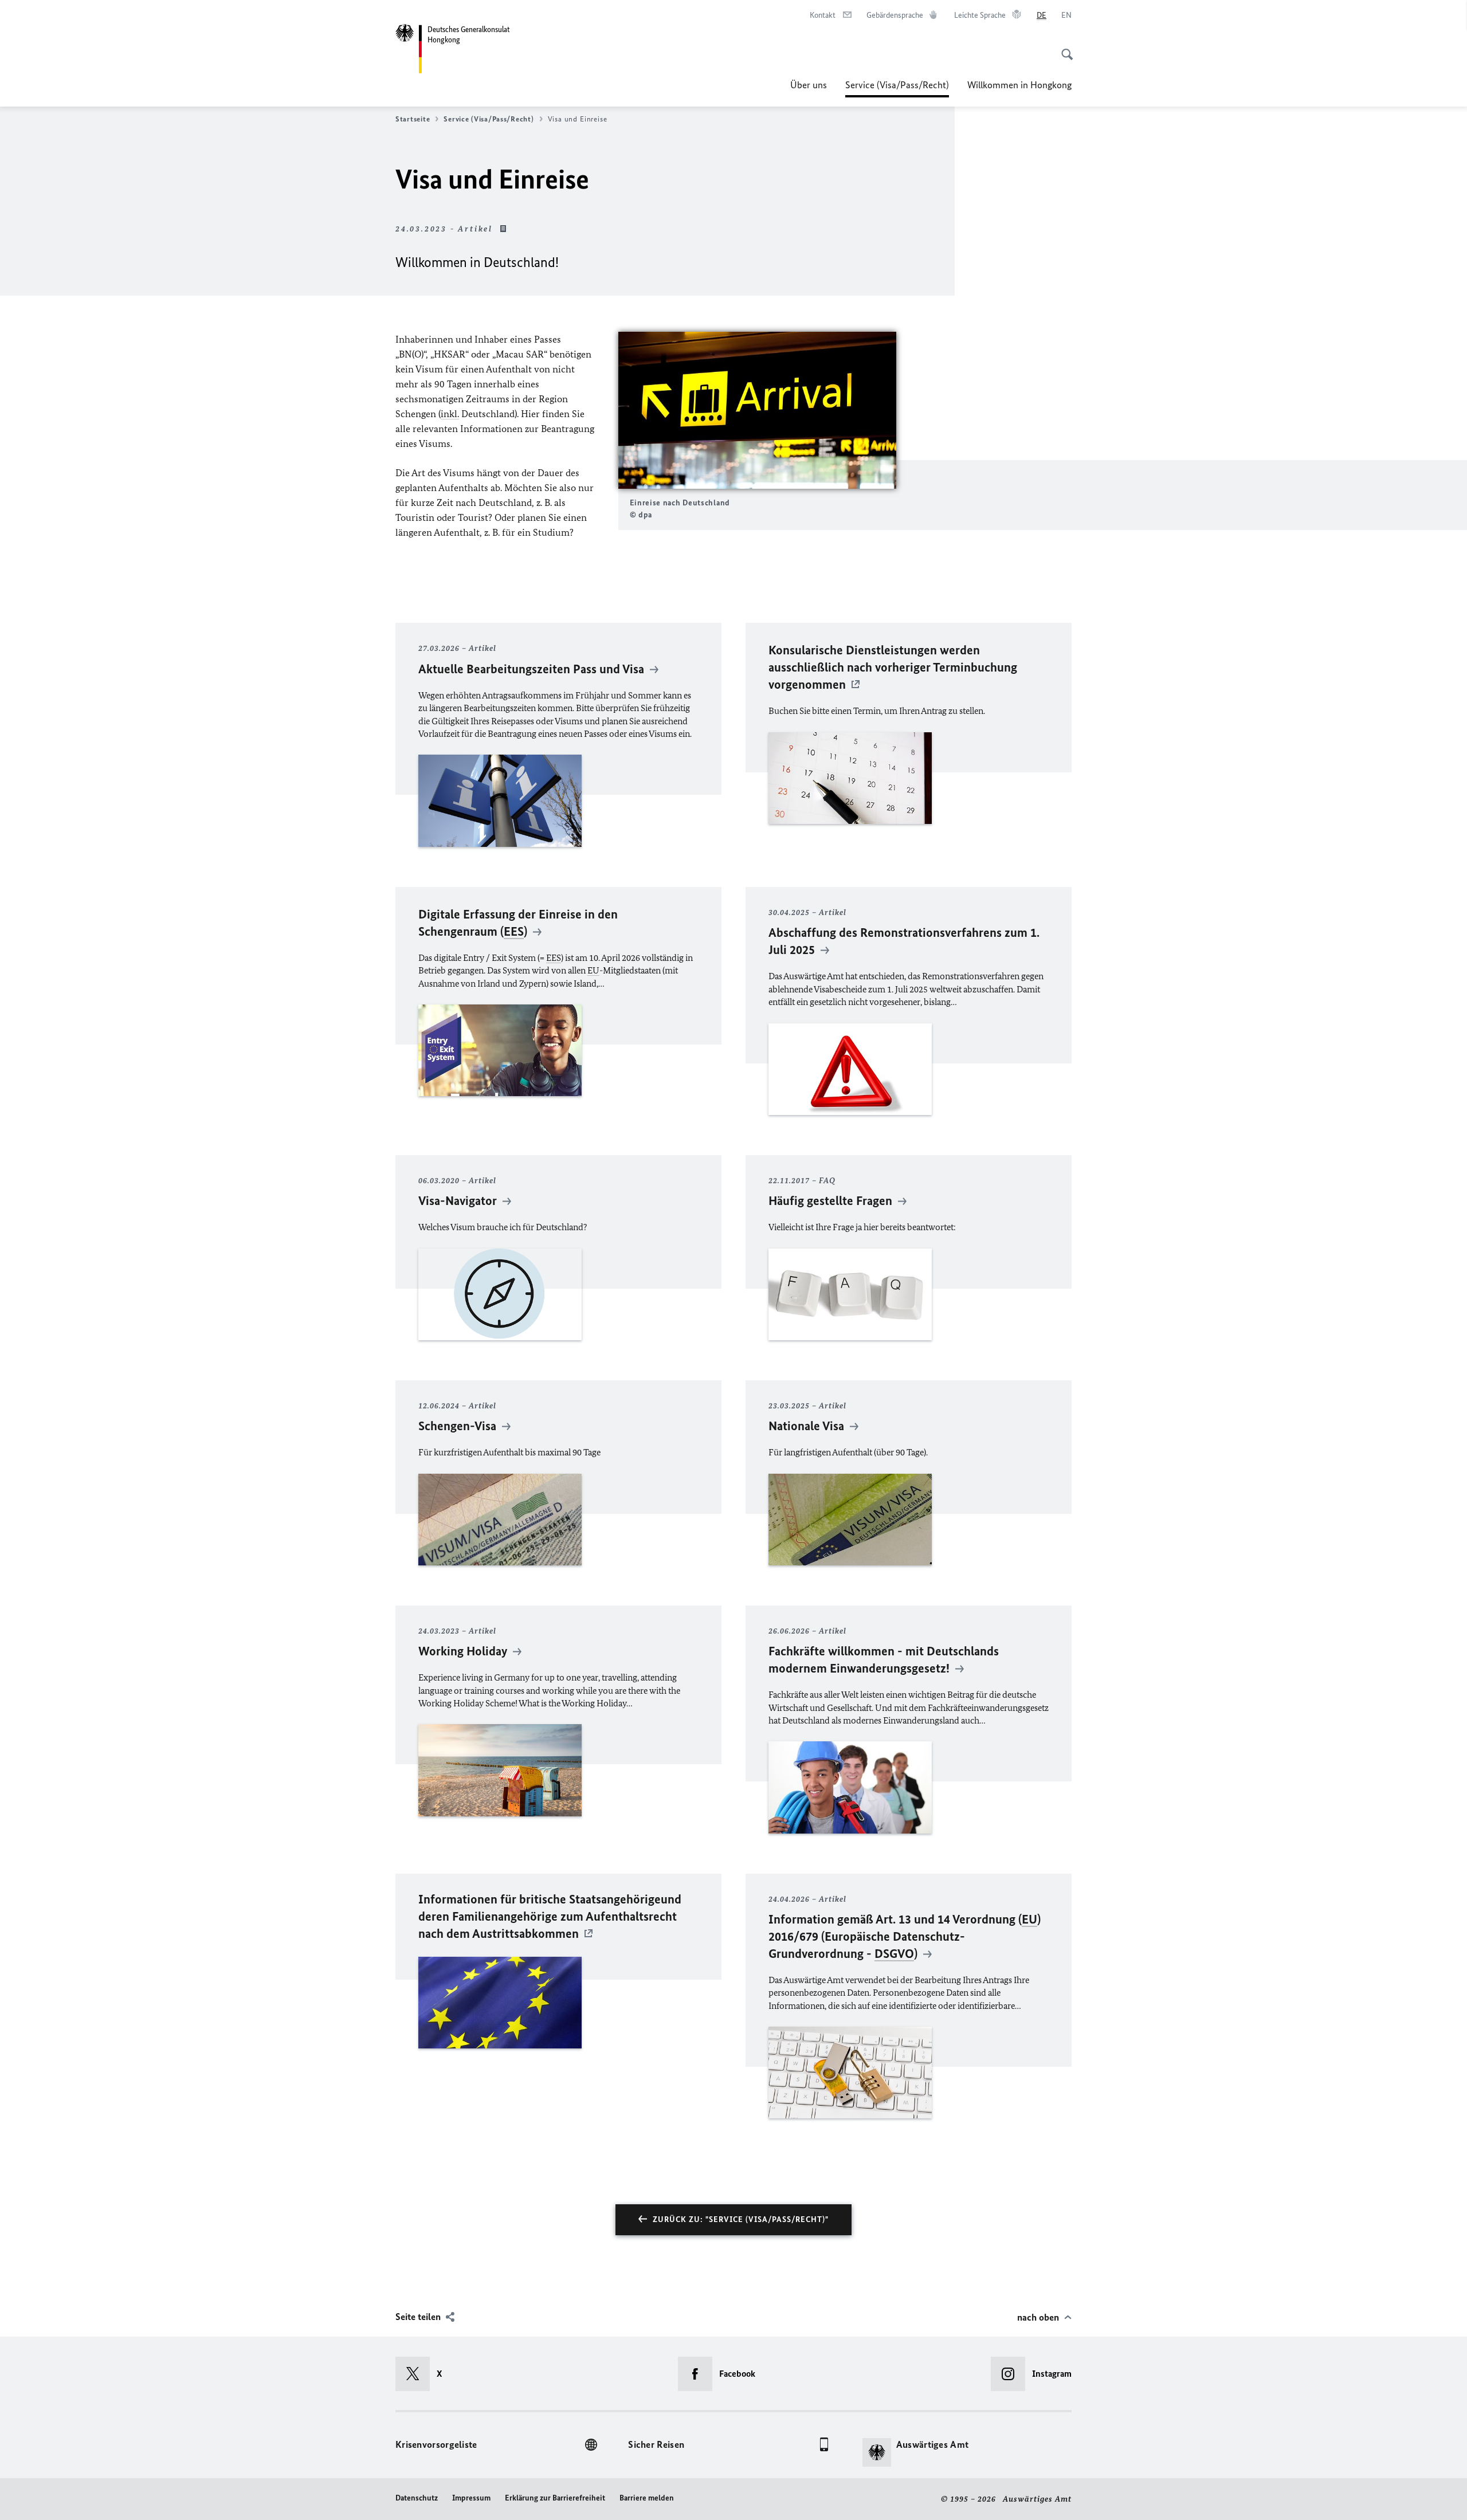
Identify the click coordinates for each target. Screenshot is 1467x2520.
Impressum (471, 2498)
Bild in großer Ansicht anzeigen (757, 410)
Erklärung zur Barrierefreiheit (555, 2498)
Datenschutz (417, 2498)
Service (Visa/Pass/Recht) (897, 88)
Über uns (809, 85)
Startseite (413, 119)
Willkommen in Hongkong (1019, 85)
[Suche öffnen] (1064, 48)
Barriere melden (647, 2498)
